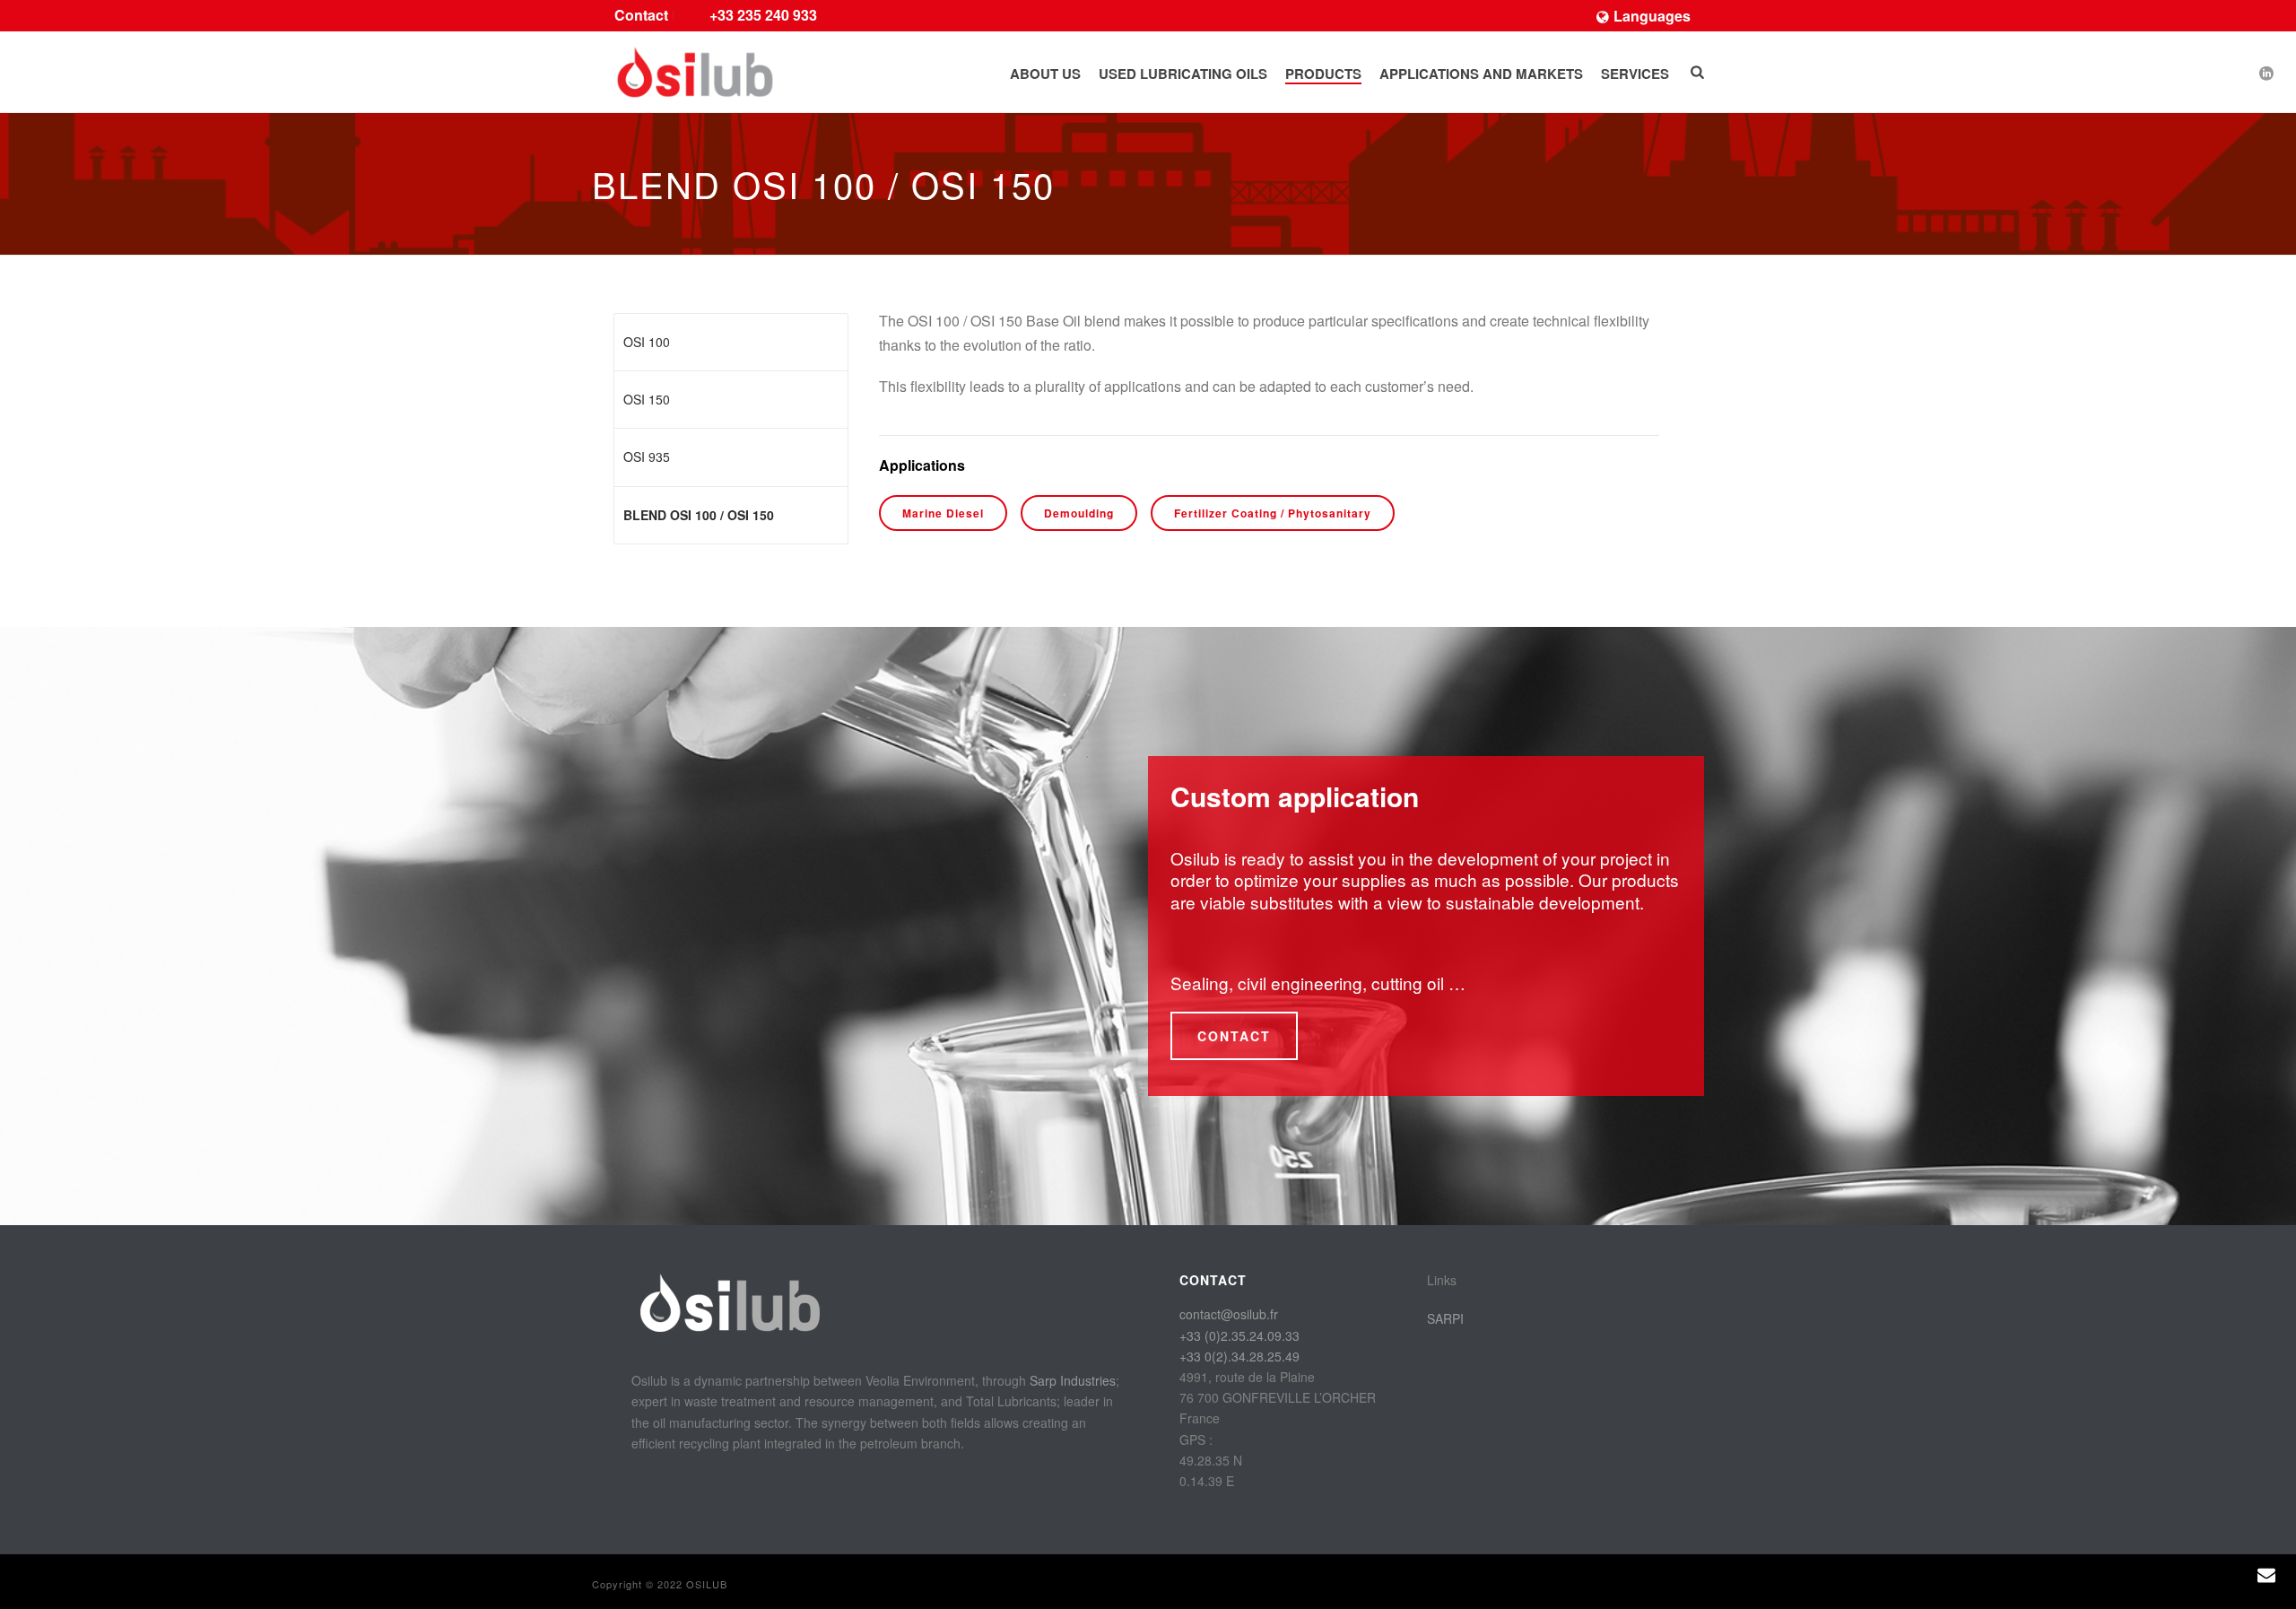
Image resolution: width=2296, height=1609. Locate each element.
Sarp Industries (1073, 1380)
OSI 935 (647, 457)
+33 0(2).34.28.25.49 (1239, 1356)
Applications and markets (1481, 74)
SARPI (1445, 1318)
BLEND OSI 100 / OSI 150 (699, 515)
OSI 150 (647, 399)
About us (1045, 74)
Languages (1652, 16)
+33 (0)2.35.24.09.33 (1239, 1335)
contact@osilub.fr (1229, 1314)
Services (1635, 74)
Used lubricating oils (1183, 74)
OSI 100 (647, 342)
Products (1323, 74)
